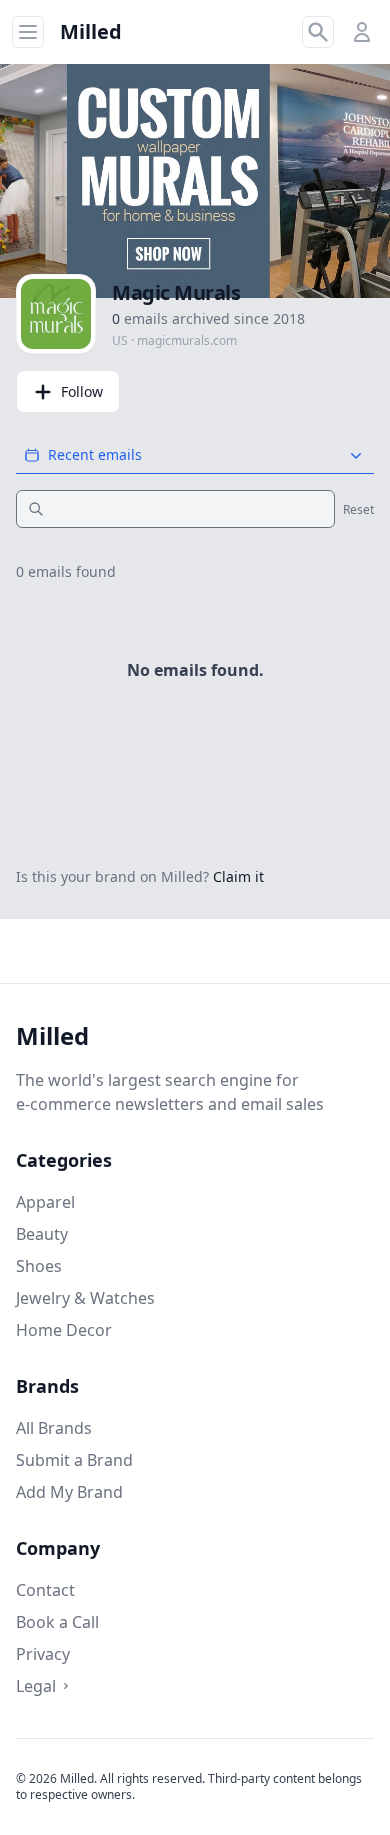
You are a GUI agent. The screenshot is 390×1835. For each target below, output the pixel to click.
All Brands (54, 1428)
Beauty (42, 1234)
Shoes (39, 1266)
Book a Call (57, 1622)
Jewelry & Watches (85, 1298)
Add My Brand (69, 1492)
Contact (45, 1590)
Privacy (43, 1654)
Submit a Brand (74, 1460)
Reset (358, 510)
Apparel (45, 1202)
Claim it (238, 876)
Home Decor (64, 1330)
